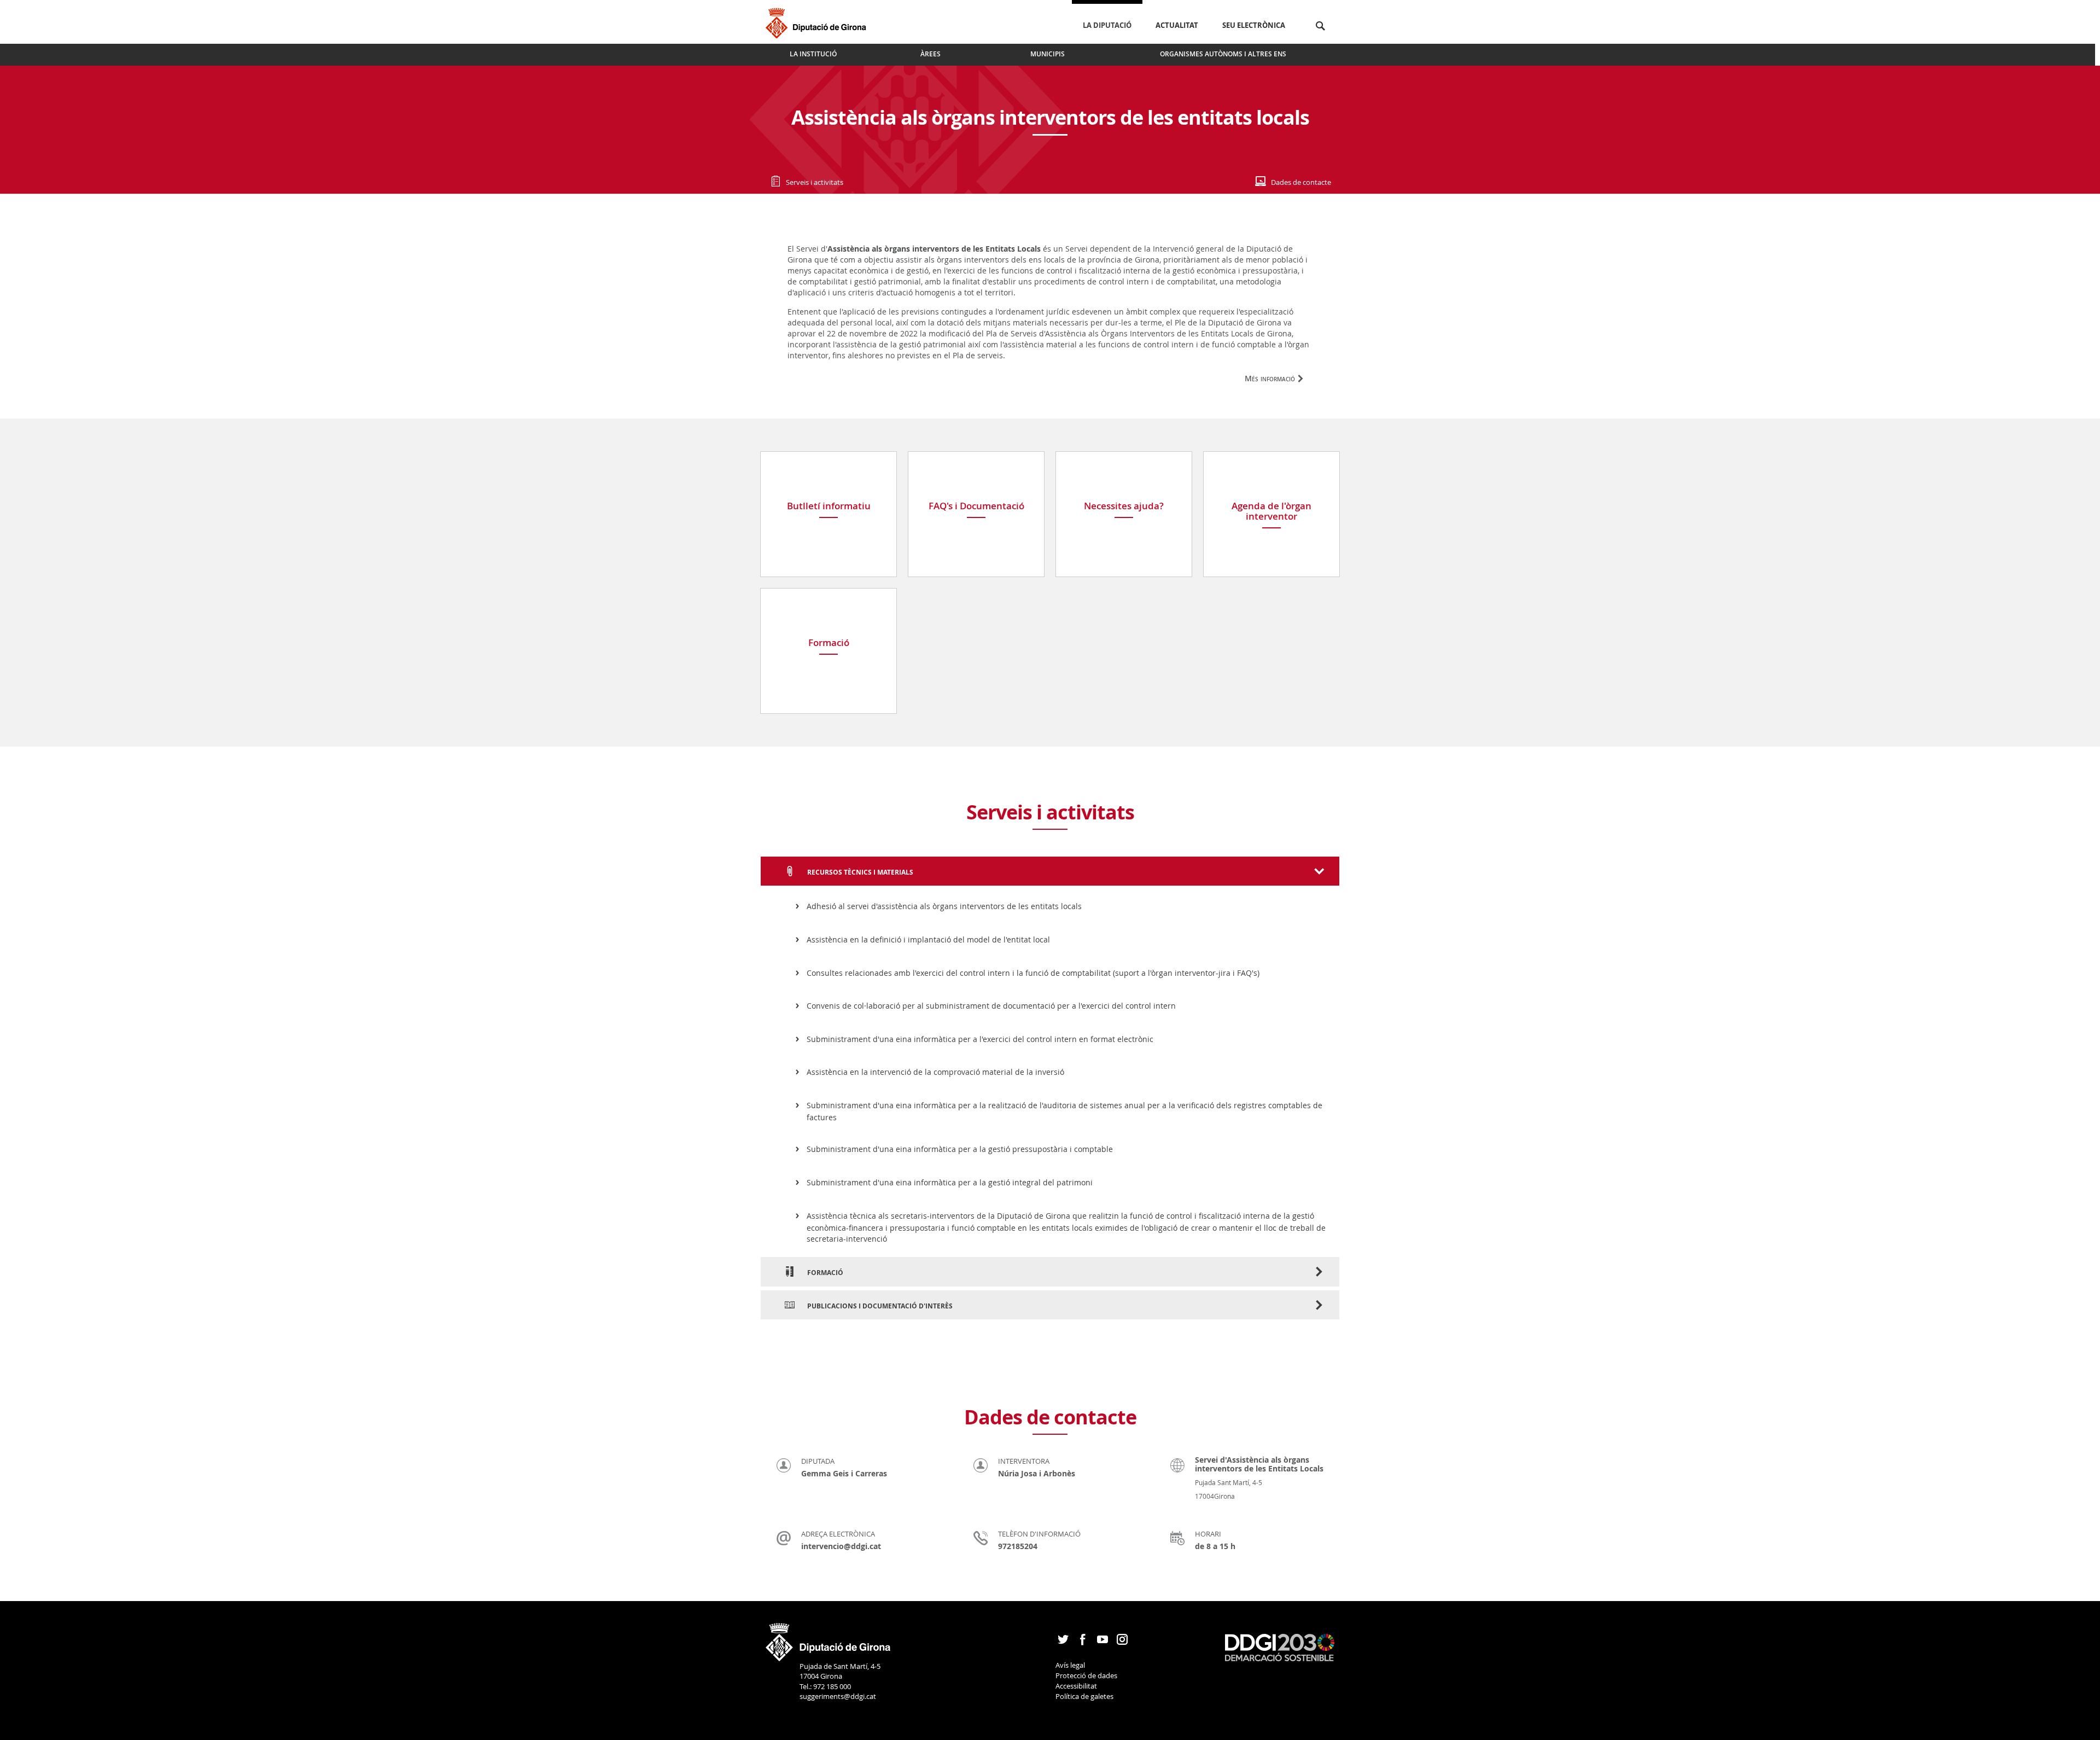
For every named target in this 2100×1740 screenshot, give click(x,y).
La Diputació (1107, 25)
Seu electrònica (1254, 25)
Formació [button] (824, 1273)
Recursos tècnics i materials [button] (859, 872)
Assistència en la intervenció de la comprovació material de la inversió (935, 1072)
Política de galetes (1084, 1696)
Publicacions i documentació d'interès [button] (879, 1306)
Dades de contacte (1301, 182)
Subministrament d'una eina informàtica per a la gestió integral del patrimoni (950, 1182)
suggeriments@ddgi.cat (838, 1696)
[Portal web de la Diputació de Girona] (829, 1638)
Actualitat (1177, 25)
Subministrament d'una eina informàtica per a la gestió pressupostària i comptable (960, 1149)
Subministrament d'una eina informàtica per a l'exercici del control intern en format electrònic (980, 1039)
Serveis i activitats (815, 182)
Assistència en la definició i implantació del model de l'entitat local (928, 939)
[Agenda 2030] (1280, 1647)
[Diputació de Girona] (818, 22)
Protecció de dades (1086, 1675)
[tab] (1050, 871)
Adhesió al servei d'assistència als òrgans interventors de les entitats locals (944, 906)
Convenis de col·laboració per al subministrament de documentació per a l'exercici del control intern (991, 1006)
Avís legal (1070, 1665)
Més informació (1270, 378)
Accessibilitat (1076, 1686)
